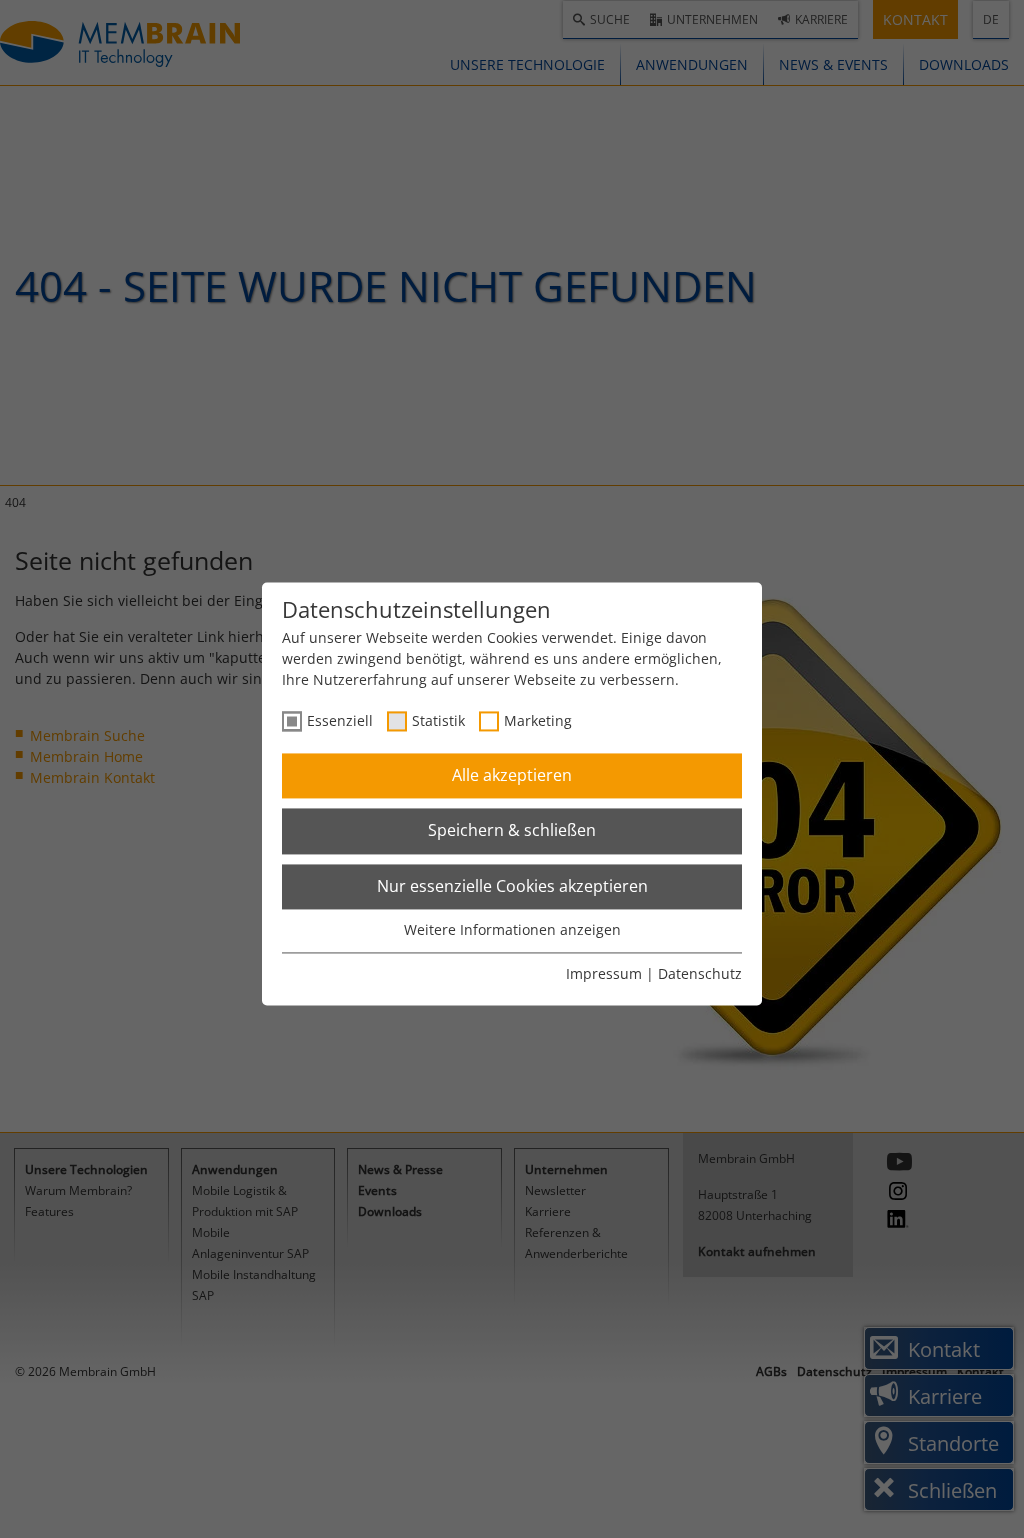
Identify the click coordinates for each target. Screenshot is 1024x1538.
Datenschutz (700, 973)
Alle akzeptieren (512, 775)
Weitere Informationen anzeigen (512, 930)
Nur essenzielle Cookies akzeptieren (512, 886)
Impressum (604, 973)
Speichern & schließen (512, 831)
